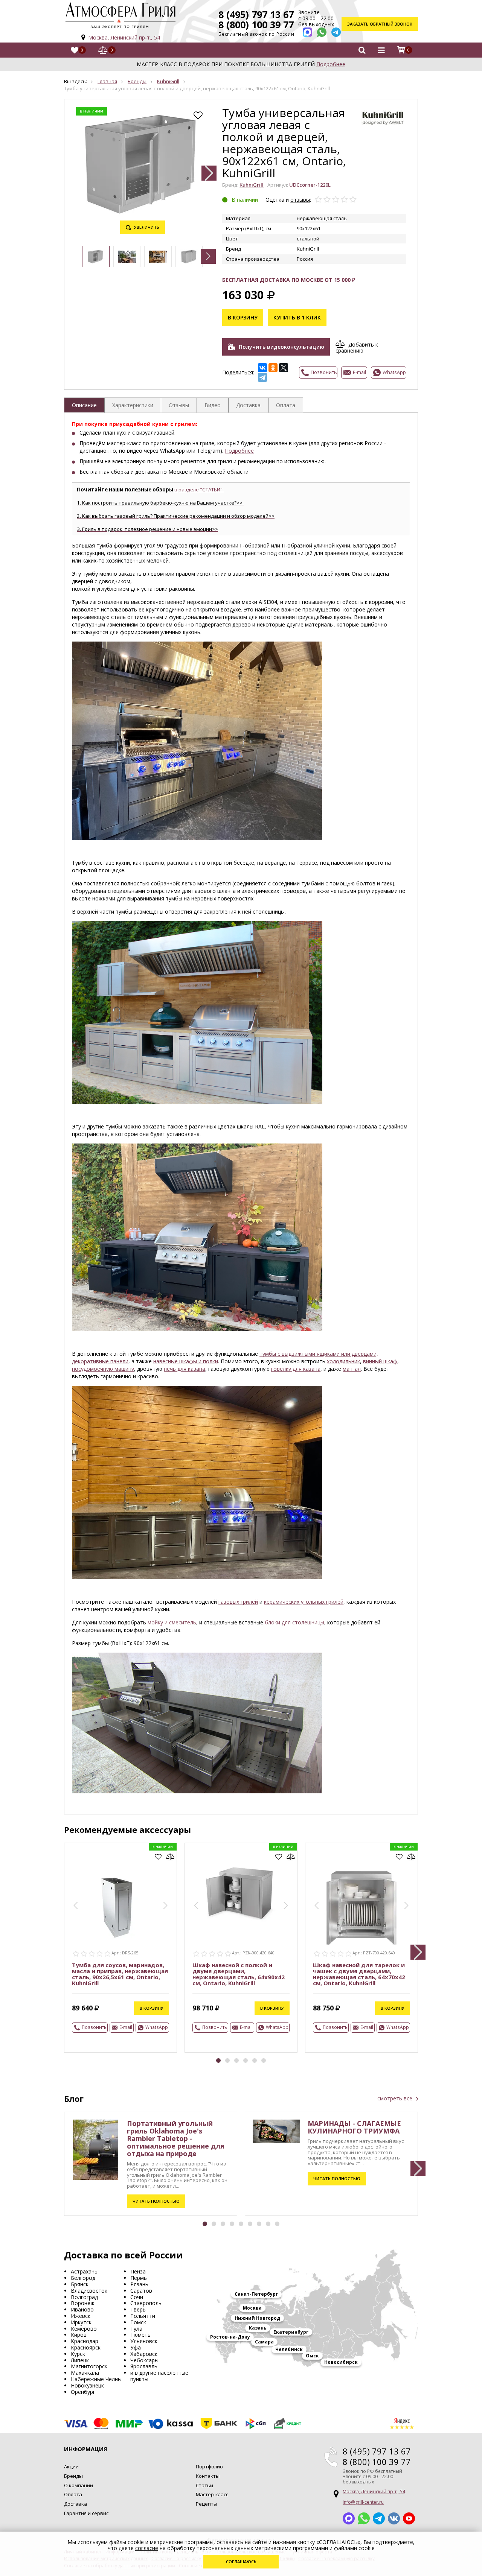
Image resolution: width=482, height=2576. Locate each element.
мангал (352, 1369)
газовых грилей (238, 1602)
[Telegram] (262, 377)
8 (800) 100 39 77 (256, 24)
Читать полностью (156, 2201)
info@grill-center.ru (363, 2502)
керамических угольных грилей (304, 1602)
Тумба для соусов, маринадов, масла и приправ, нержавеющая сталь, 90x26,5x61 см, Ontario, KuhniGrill (120, 1974)
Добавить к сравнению (357, 347)
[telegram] (336, 32)
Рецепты (207, 2504)
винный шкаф (380, 1361)
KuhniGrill (168, 81)
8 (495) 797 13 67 (256, 14)
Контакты (208, 2476)
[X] (284, 368)
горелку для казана (296, 1369)
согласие (147, 2548)
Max (349, 2518)
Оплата (73, 2494)
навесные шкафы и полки (186, 1361)
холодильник (343, 1361)
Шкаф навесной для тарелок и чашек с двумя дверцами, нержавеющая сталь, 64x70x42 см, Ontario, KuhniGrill (359, 1974)
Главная (107, 81)
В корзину (243, 317)
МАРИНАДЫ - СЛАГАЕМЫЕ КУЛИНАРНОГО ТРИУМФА (354, 2127)
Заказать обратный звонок (380, 24)
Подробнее (331, 64)
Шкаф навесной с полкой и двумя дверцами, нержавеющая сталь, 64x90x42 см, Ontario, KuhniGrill (239, 1974)
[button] (209, 173)
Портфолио (209, 2467)
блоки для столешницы (294, 1622)
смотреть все (395, 2099)
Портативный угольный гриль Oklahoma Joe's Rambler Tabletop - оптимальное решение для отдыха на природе (176, 2138)
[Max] (307, 32)
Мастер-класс (212, 2494)
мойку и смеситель (172, 1622)
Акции (71, 2467)
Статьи (204, 2485)
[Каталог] (381, 50)
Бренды (137, 81)
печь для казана (185, 1369)
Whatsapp (364, 2518)
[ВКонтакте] (262, 368)
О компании (79, 2485)
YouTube (409, 2518)
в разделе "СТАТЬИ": (199, 490)
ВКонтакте (394, 2518)
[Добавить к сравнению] (170, 1857)
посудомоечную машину (103, 1369)
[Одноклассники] (273, 368)
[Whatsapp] (322, 32)
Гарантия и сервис (86, 2513)
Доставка (76, 2504)
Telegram (379, 2518)
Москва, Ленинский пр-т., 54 (124, 37)
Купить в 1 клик (297, 317)
